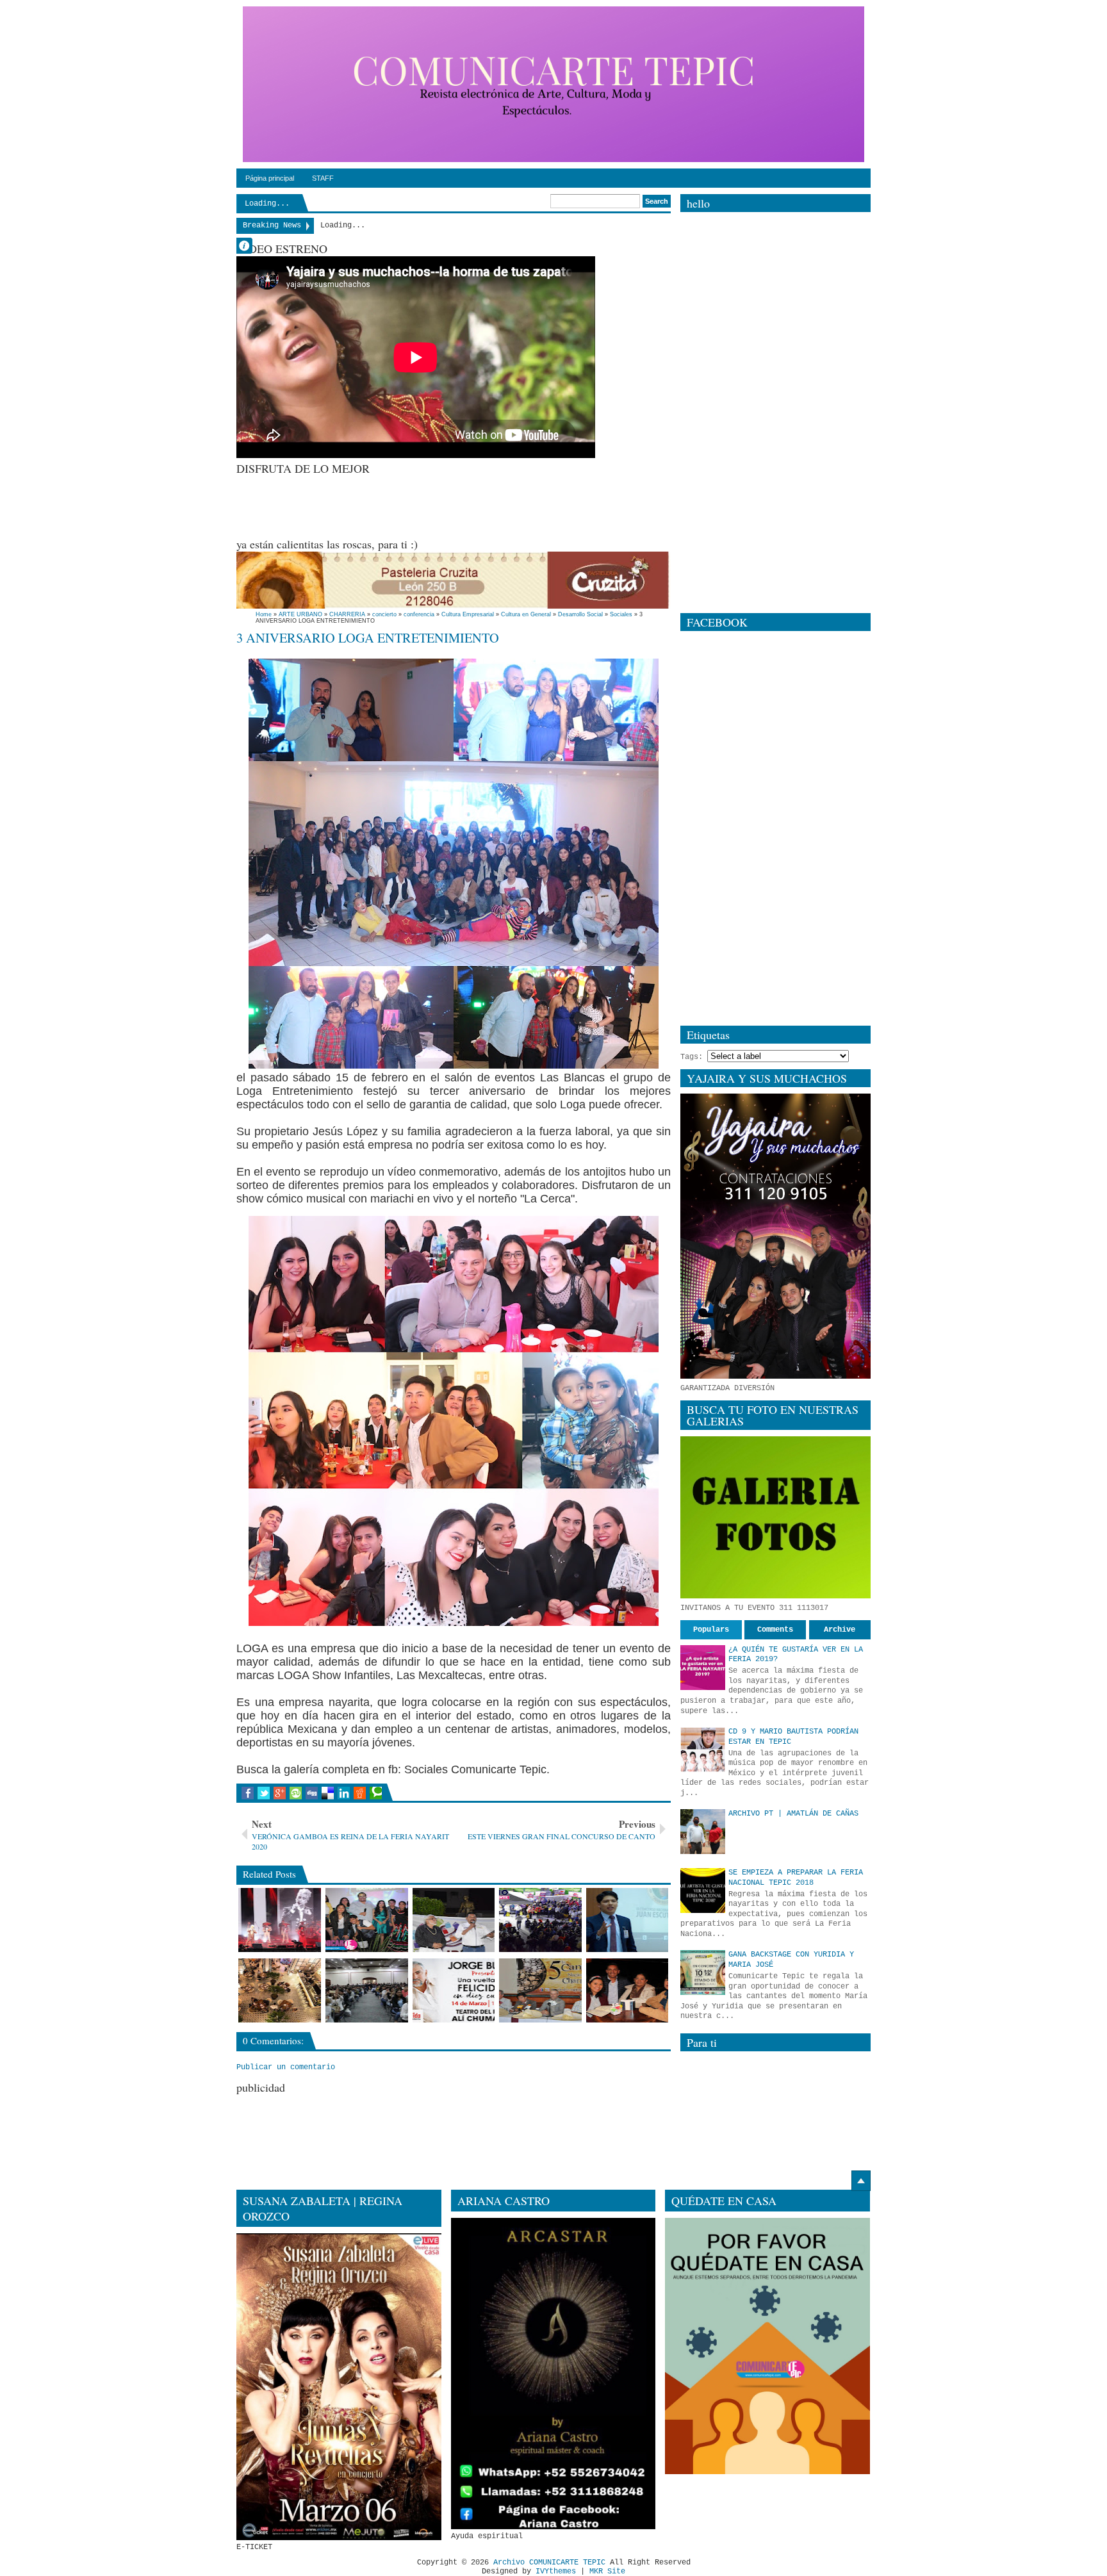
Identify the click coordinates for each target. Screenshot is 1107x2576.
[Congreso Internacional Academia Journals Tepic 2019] (367, 1990)
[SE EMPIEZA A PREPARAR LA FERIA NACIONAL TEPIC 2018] (703, 1891)
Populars (711, 1630)
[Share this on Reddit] (360, 1793)
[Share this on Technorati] (376, 1793)
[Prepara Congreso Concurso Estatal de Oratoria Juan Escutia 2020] (627, 1920)
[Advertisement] (470, 505)
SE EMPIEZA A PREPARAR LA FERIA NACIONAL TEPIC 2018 (796, 1878)
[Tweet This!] (264, 1793)
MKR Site (607, 2572)
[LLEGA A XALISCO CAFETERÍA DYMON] (627, 1990)
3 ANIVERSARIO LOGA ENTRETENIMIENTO (368, 637)
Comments (775, 1630)
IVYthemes (556, 2572)
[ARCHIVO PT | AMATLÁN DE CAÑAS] (703, 1832)
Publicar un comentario (286, 2067)
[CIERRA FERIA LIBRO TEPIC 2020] (454, 1920)
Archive (840, 1630)
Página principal (270, 178)
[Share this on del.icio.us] (328, 1793)
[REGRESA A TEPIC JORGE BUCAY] (454, 1990)
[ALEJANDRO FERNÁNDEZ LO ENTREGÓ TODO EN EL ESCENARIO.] (280, 1920)
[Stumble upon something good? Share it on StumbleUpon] (296, 1793)
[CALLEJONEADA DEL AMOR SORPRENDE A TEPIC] (540, 1920)
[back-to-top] (861, 2181)
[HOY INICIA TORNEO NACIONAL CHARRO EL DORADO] (540, 1990)
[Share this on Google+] (280, 1793)
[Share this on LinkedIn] (344, 1793)
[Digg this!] (312, 1793)
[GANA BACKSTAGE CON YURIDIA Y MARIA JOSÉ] (703, 1973)
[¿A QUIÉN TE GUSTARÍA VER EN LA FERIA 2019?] (703, 1668)
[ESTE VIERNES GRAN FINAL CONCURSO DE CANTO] (367, 1920)
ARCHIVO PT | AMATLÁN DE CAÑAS (793, 1814)
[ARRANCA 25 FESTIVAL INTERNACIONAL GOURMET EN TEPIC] (280, 1990)
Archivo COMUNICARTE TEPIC (549, 2563)
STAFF (323, 178)
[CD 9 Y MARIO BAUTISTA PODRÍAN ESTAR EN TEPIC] (703, 1750)
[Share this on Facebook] (248, 1793)
